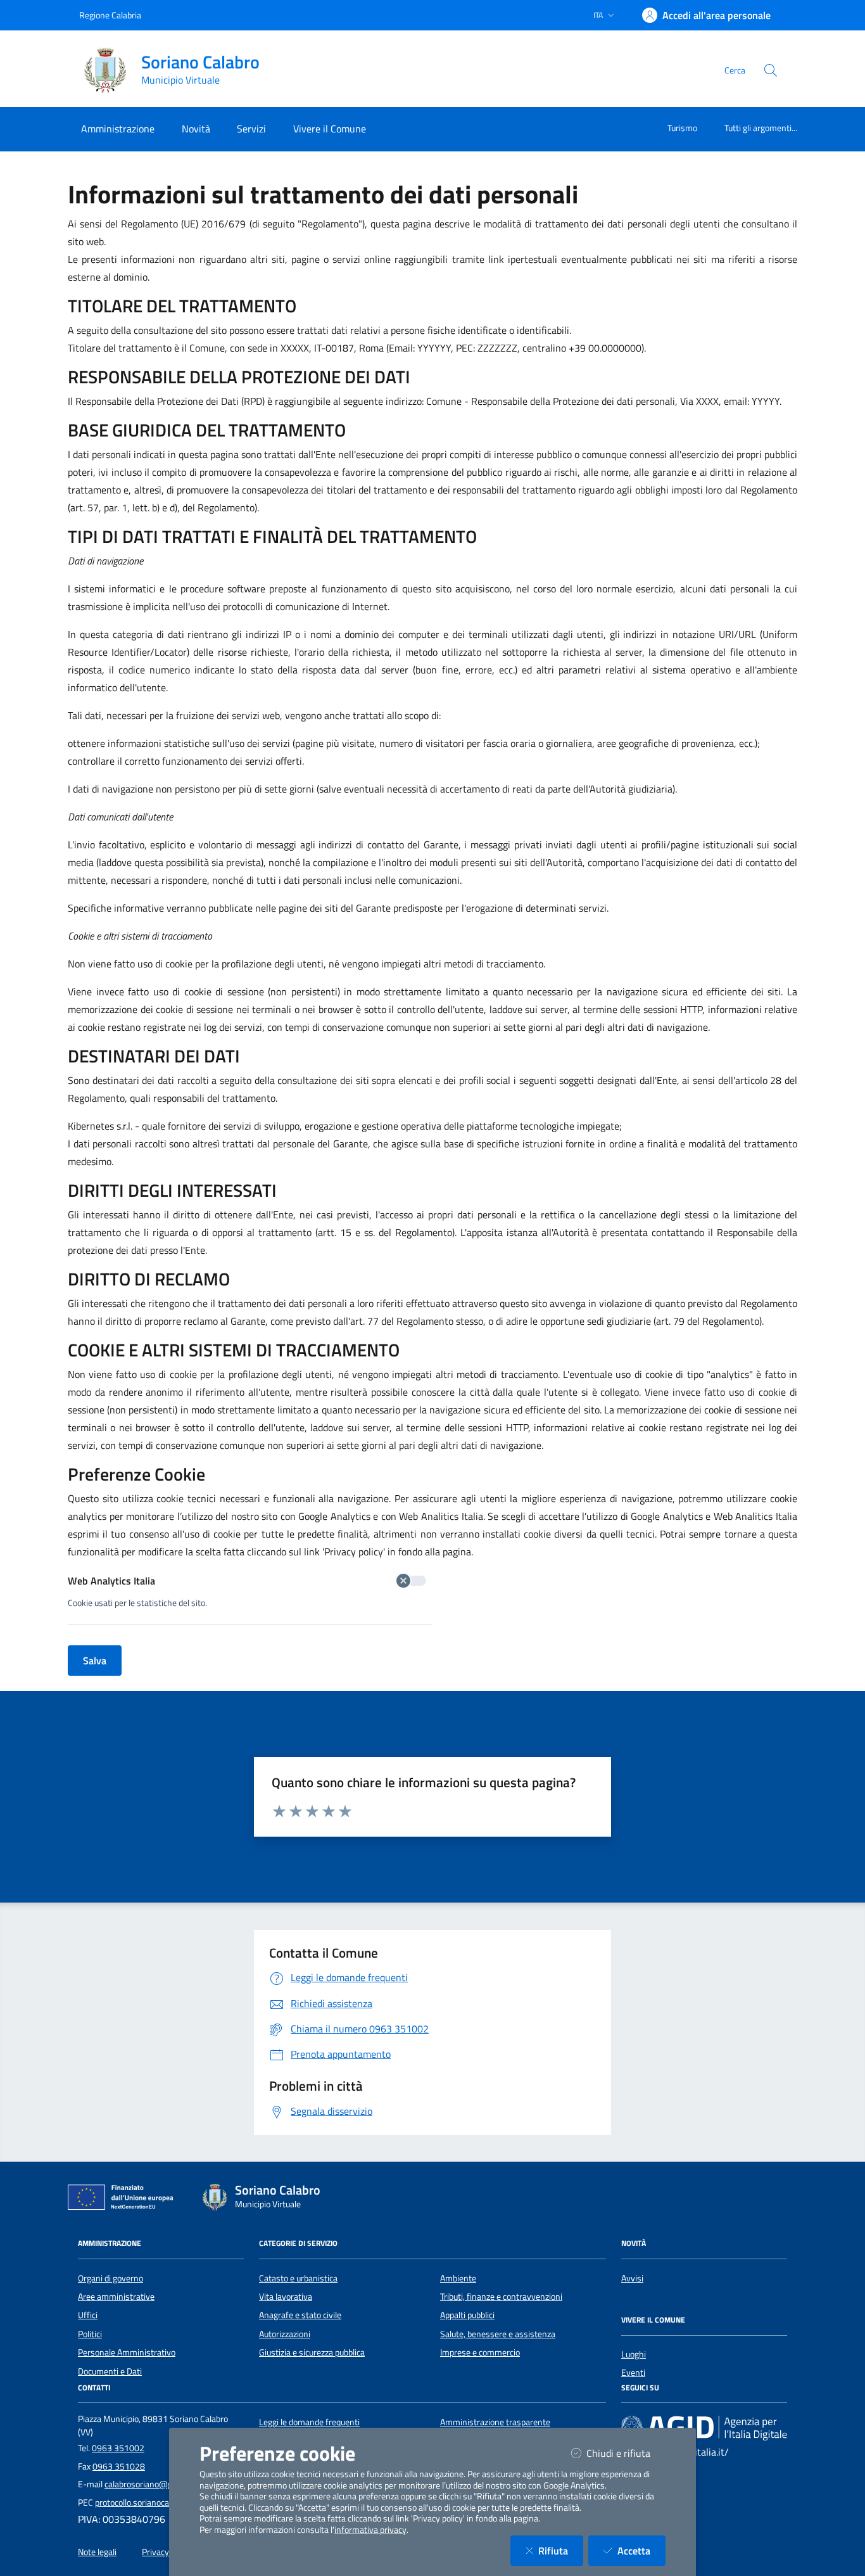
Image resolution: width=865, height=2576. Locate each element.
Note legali (97, 2552)
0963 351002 (118, 2448)
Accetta (641, 2550)
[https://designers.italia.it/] (704, 2427)
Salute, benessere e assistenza (498, 2334)
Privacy (155, 2552)
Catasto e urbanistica (298, 2278)
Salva (95, 1661)
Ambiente (458, 2278)
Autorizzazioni (285, 2334)
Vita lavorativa (286, 2297)
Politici (90, 2334)
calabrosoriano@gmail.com (155, 2484)
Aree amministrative (116, 2297)
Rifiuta (561, 2550)
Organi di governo (110, 2278)
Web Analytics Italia (111, 1581)
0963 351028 (119, 2466)
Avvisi (632, 2278)
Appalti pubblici (467, 2315)
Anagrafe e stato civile (300, 2315)
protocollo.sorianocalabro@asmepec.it (166, 2503)
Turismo (682, 128)
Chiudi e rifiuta (626, 2453)
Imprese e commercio (480, 2352)
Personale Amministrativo (127, 2352)
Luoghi (634, 2354)
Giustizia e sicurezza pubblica (312, 2352)
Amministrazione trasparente (495, 2422)
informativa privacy (370, 2530)
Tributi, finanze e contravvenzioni (501, 2297)
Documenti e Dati (110, 2371)
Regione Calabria (110, 15)
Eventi (633, 2373)
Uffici (88, 2315)
